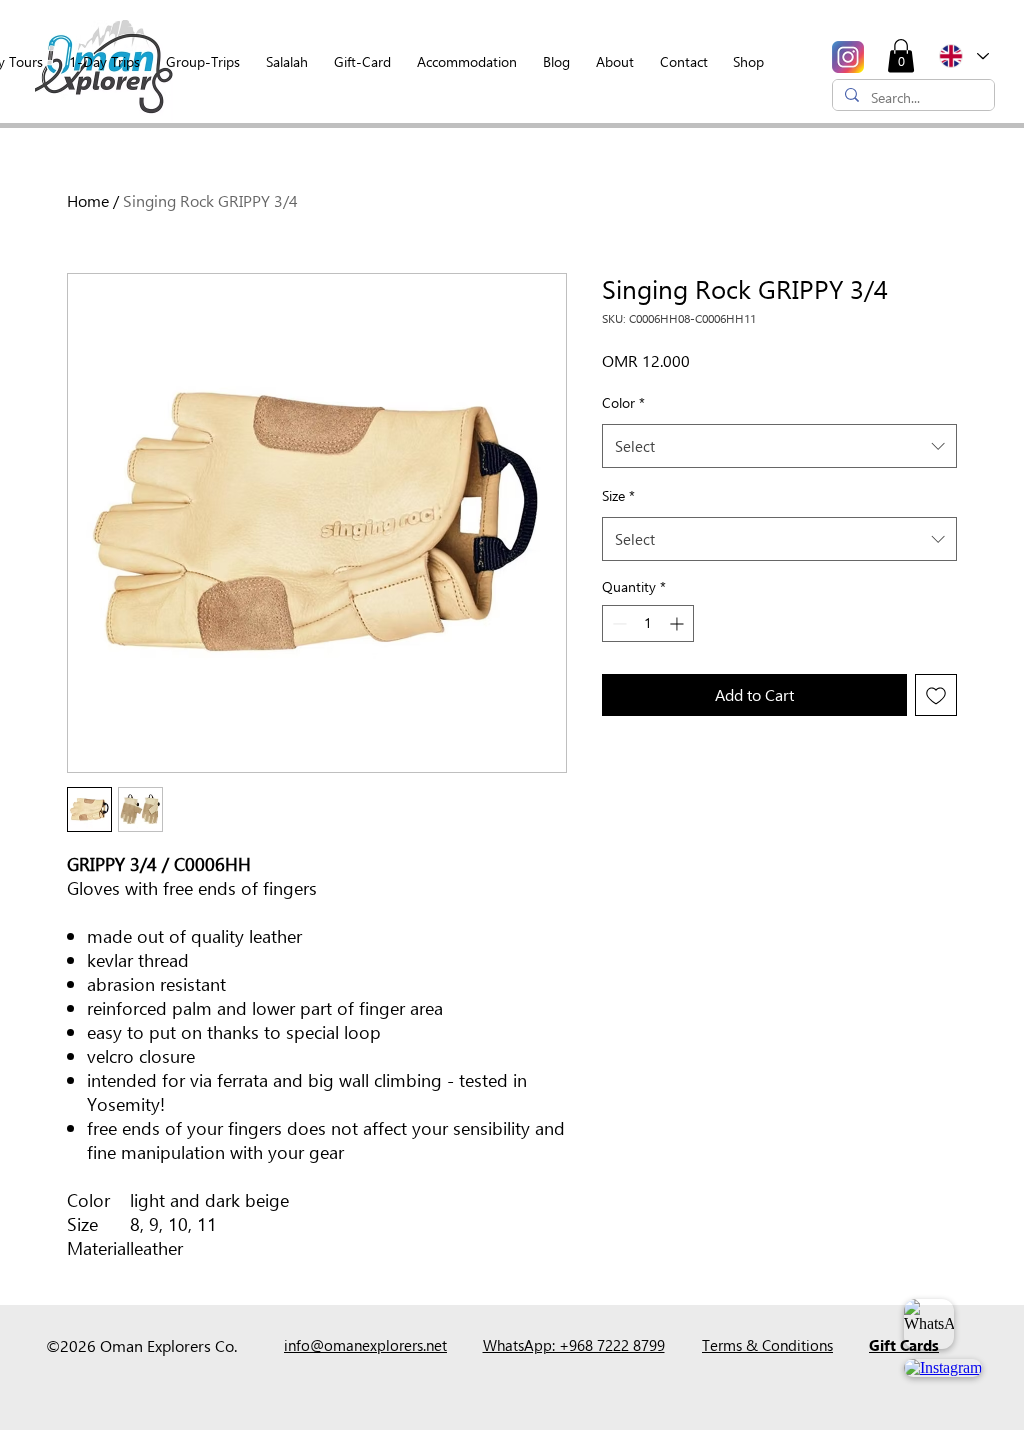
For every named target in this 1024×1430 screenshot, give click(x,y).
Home (88, 200)
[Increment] (678, 623)
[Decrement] (617, 623)
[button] (901, 55)
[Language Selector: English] (963, 56)
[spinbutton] (648, 623)
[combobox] (779, 446)
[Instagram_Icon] (848, 57)
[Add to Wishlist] (936, 695)
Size (618, 495)
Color (623, 402)
